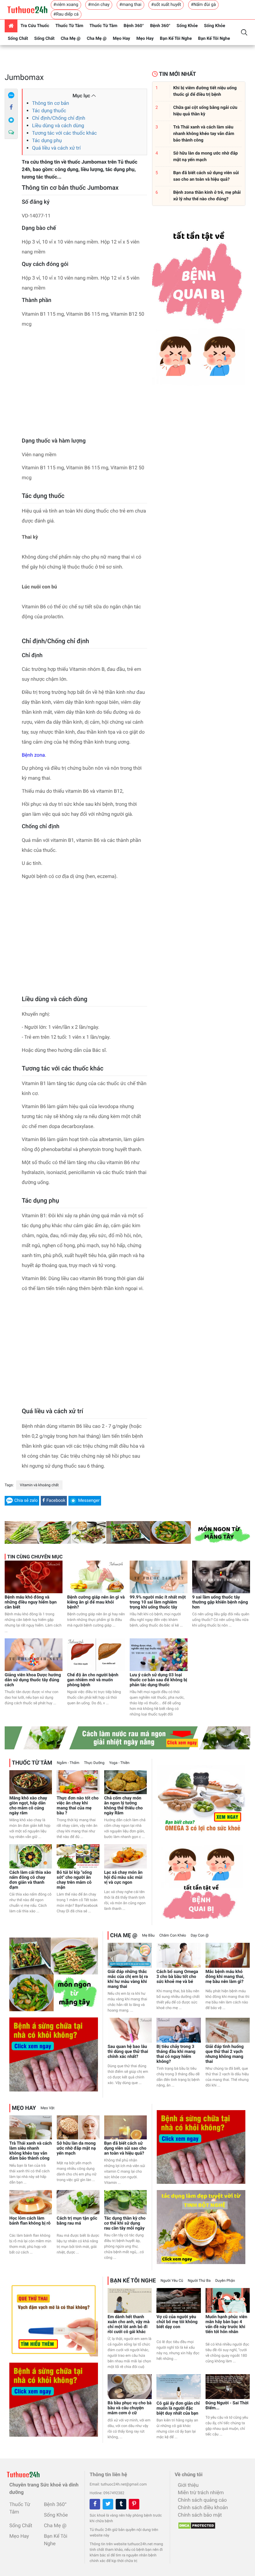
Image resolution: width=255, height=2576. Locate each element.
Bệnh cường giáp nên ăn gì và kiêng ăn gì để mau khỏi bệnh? (96, 1602)
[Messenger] (11, 120)
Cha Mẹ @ (71, 39)
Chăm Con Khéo (173, 1935)
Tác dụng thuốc (49, 111)
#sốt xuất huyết (166, 5)
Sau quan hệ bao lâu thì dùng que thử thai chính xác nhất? (128, 2052)
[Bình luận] (11, 132)
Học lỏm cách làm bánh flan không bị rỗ (30, 2221)
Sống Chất (18, 39)
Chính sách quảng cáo (202, 2500)
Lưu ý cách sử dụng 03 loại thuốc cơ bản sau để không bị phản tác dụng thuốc (158, 1680)
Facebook (56, 1501)
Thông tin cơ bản (51, 103)
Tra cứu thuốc (35, 26)
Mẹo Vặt (48, 2108)
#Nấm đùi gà (203, 5)
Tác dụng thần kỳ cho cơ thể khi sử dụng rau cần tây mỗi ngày (125, 2223)
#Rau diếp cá (66, 14)
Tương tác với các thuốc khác (64, 133)
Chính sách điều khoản (203, 2507)
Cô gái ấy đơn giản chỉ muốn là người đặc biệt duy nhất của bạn (178, 2408)
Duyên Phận (225, 2281)
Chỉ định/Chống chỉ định (59, 118)
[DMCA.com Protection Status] (195, 2524)
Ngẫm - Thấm (68, 1763)
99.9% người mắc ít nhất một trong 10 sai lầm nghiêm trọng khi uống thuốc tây (158, 1602)
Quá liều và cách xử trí (56, 148)
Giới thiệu (188, 2485)
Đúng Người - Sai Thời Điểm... (227, 2406)
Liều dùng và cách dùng (58, 125)
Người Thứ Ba (199, 2281)
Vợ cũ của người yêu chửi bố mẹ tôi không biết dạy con (177, 2322)
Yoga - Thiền (119, 1763)
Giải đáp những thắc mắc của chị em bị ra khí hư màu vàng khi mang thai (128, 1979)
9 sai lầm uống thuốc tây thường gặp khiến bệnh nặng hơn (220, 1602)
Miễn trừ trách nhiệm (201, 2492)
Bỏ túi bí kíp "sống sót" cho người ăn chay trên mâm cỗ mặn (74, 1880)
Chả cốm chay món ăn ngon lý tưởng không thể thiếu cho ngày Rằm (123, 1806)
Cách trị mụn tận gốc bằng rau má (77, 2221)
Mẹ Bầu (148, 1935)
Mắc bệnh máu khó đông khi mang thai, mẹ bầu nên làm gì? (225, 1977)
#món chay (99, 5)
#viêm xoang (66, 5)
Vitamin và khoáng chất (39, 1485)
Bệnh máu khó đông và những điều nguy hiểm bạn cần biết (31, 1602)
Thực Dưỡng (94, 1763)
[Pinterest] (134, 2504)
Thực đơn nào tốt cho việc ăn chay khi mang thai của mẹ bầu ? (78, 1806)
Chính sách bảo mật (200, 2515)
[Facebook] (11, 108)
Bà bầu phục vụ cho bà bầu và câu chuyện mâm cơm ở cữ (130, 2408)
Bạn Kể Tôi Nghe (176, 39)
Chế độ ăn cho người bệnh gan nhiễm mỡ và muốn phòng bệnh (93, 1680)
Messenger (89, 1501)
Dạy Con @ (200, 1935)
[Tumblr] (121, 2504)
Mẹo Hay (122, 39)
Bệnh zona (33, 755)
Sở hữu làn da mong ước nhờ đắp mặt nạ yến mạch (76, 2148)
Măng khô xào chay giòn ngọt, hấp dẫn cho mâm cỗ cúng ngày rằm (28, 1806)
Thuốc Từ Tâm (69, 26)
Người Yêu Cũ (172, 2281)
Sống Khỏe (187, 26)
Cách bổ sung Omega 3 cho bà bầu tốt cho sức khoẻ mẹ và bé (177, 1977)
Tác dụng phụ (47, 140)
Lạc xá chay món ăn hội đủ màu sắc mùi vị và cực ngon (123, 1877)
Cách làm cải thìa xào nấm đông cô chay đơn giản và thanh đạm (30, 1880)
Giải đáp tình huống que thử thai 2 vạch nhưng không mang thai (225, 2054)
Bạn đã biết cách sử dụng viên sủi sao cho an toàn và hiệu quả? (125, 2148)
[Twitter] (108, 2504)
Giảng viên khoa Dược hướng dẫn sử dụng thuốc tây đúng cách (33, 1680)
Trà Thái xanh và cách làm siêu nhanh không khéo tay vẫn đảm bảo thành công (31, 2151)
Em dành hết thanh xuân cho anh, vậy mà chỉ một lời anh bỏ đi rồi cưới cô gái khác (129, 2324)
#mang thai (130, 5)
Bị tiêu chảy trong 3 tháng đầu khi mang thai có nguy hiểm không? (176, 2054)
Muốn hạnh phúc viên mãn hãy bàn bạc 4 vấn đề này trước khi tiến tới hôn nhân (226, 2324)
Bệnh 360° (134, 26)
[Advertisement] (84, 384)
